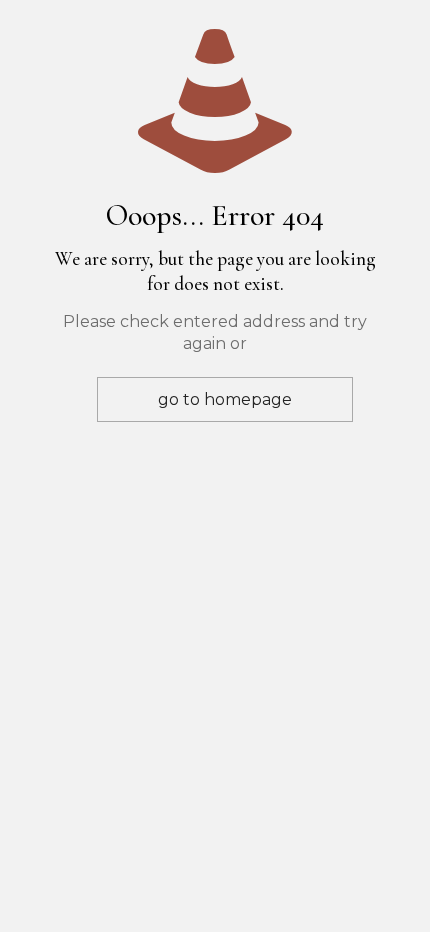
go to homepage (225, 399)
